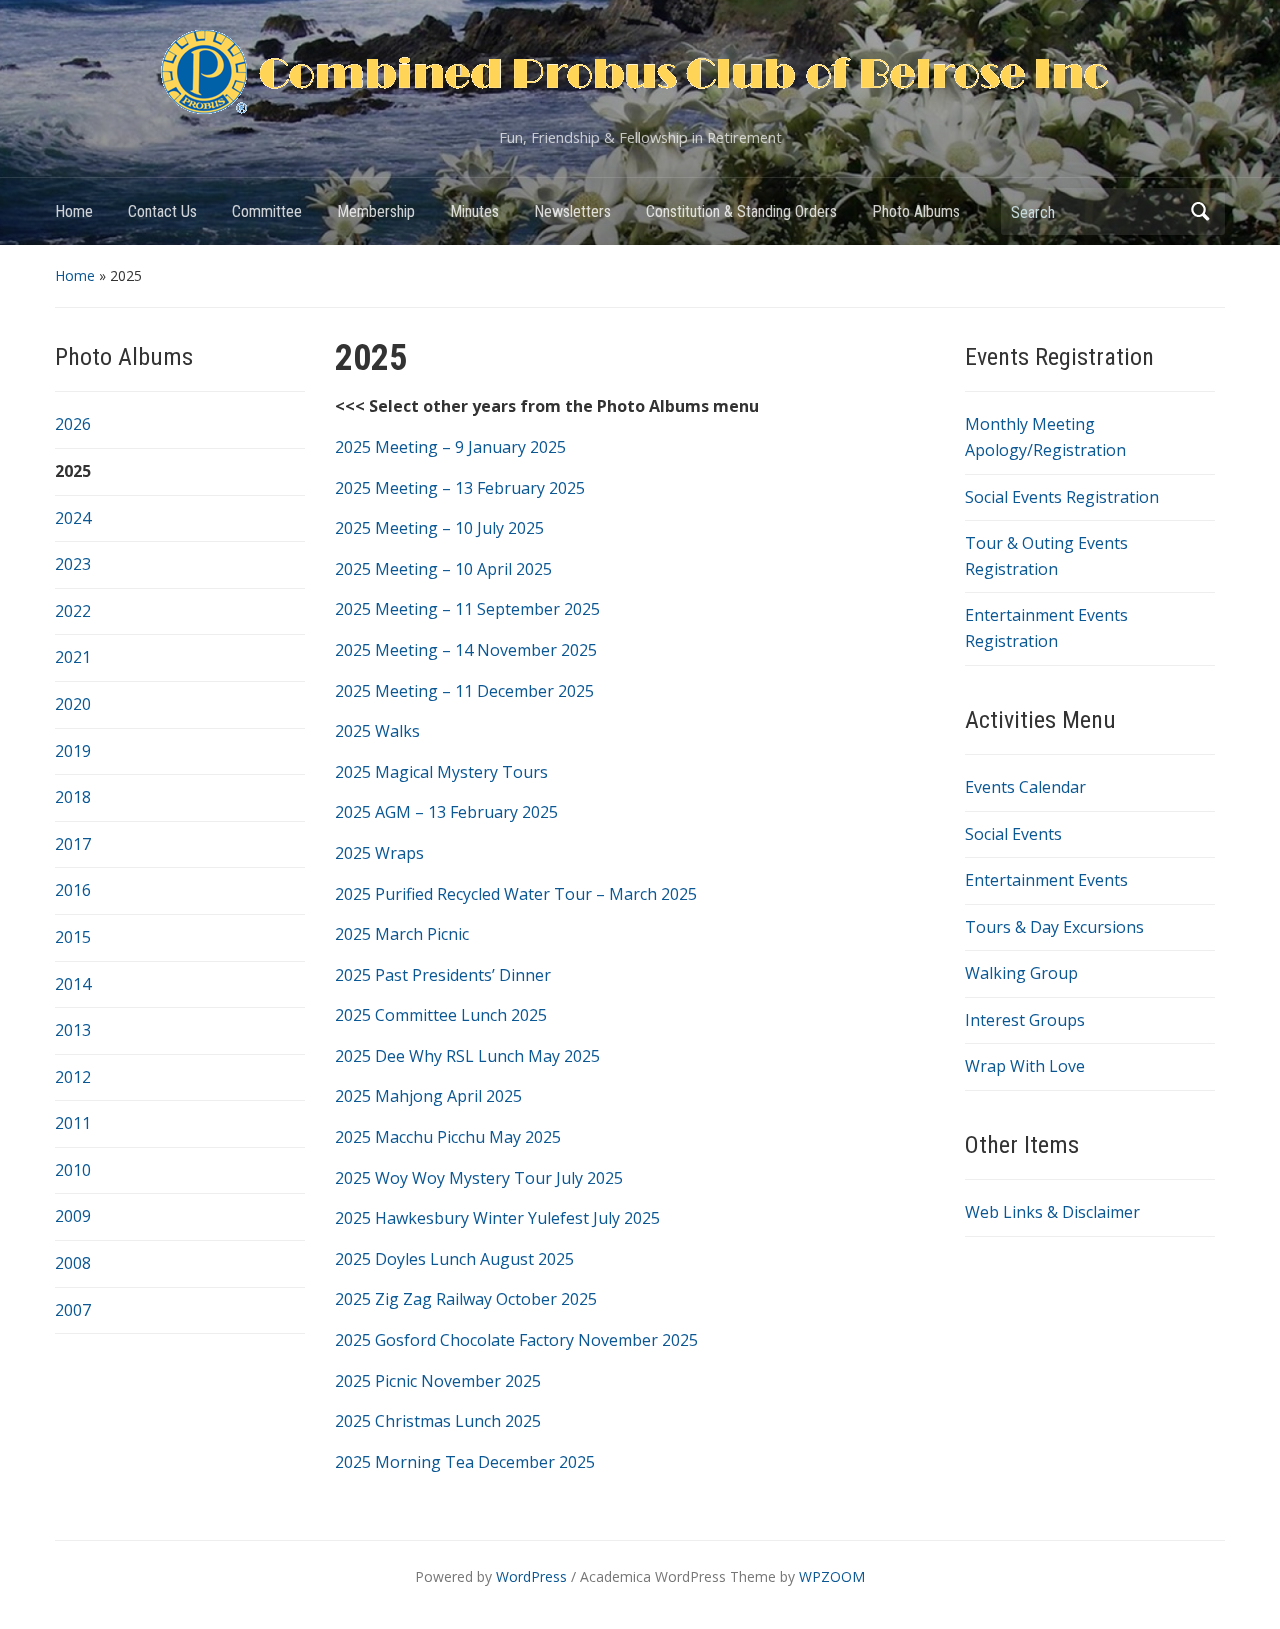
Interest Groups (1025, 1020)
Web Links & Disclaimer (1052, 1212)
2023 (73, 564)
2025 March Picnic (402, 934)
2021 (73, 657)
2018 (73, 797)
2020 (73, 704)
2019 (73, 751)
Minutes (474, 211)
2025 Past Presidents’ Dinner (443, 975)
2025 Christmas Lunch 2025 (438, 1421)
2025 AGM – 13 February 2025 (446, 812)
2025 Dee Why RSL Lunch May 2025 (467, 1056)
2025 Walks (377, 731)
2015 (73, 937)
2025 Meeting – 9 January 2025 (450, 447)
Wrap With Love (1025, 1066)
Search (1200, 211)
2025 (73, 471)
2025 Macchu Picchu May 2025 (448, 1137)
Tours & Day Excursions (1054, 927)
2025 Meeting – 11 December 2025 (464, 691)
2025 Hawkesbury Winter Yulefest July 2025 (497, 1218)
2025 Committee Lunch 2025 (441, 1015)
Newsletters (572, 211)
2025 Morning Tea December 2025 (465, 1462)
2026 (73, 424)
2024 (73, 518)
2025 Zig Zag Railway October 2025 (466, 1299)
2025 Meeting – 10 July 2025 (439, 528)
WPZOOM (832, 1576)
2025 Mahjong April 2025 (428, 1096)
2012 (73, 1077)
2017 (73, 844)
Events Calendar (1025, 787)
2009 (73, 1216)
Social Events (1013, 834)
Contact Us (162, 211)
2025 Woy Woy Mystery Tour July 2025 (479, 1178)
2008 (73, 1263)
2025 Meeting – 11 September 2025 (467, 609)
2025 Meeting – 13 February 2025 (460, 488)
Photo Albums (916, 211)
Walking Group (1021, 973)
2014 (73, 984)
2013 (73, 1030)
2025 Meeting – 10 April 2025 (443, 569)
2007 (73, 1310)
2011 (73, 1123)
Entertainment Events (1046, 880)
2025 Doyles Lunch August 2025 (454, 1259)
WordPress (531, 1576)
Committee (267, 211)
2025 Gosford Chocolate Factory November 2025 (516, 1340)
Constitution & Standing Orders (741, 211)
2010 (73, 1170)
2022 (73, 611)
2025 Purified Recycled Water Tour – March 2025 (516, 894)
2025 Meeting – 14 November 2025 (466, 650)
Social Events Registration (1062, 497)
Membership (376, 211)
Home (74, 211)
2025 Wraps (379, 853)
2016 (73, 890)
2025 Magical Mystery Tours (441, 772)
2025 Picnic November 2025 (438, 1381)
